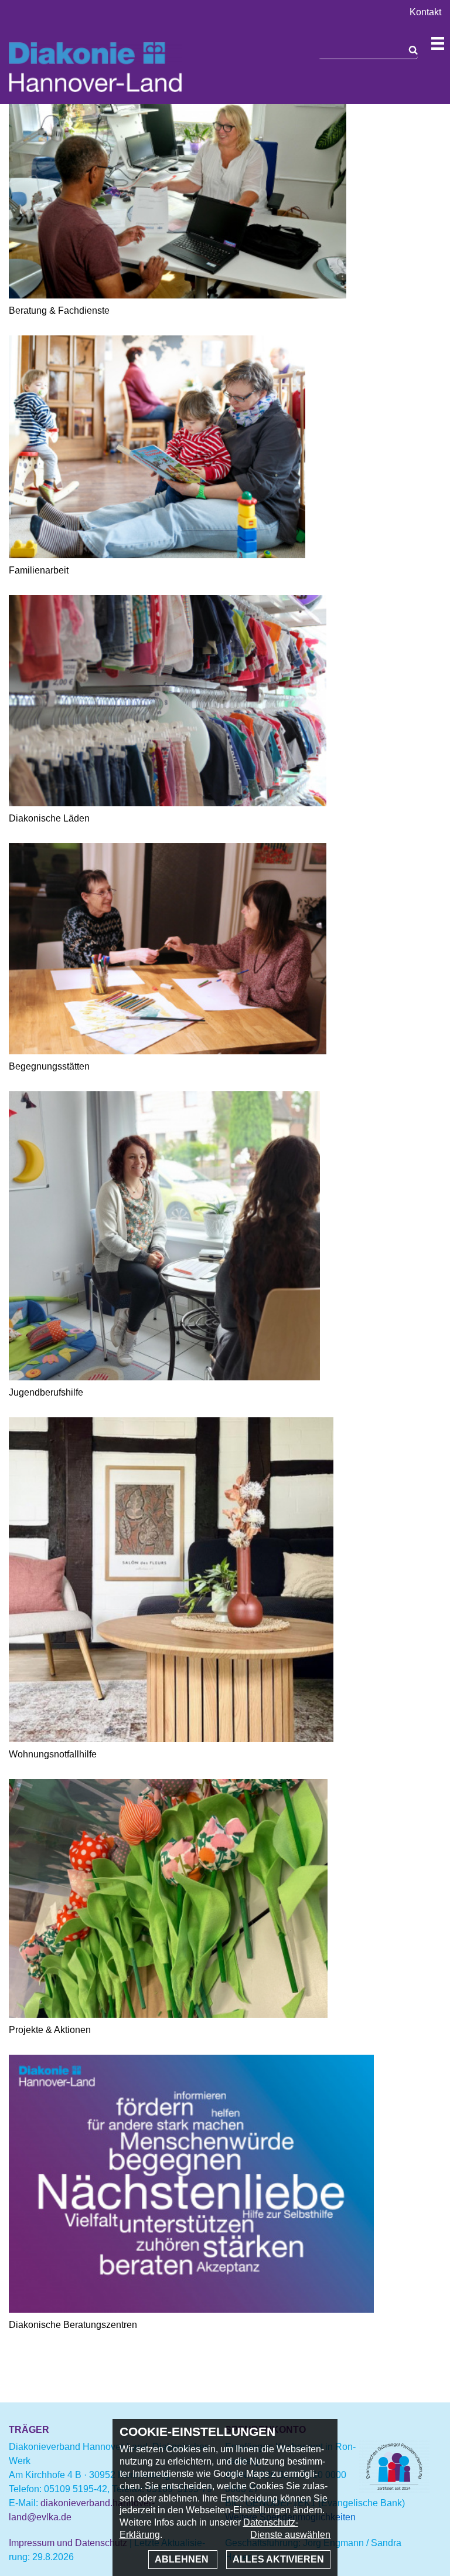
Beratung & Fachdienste (59, 310)
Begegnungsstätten (49, 1066)
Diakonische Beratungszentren (73, 2325)
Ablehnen (183, 2559)
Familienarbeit (39, 570)
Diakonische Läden (49, 818)
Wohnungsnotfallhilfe (53, 1754)
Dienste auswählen (290, 2535)
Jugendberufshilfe (46, 1392)
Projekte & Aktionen (50, 2030)
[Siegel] (394, 2490)
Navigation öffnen (438, 43)
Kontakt (425, 12)
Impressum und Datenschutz (68, 2543)
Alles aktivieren (278, 2559)
